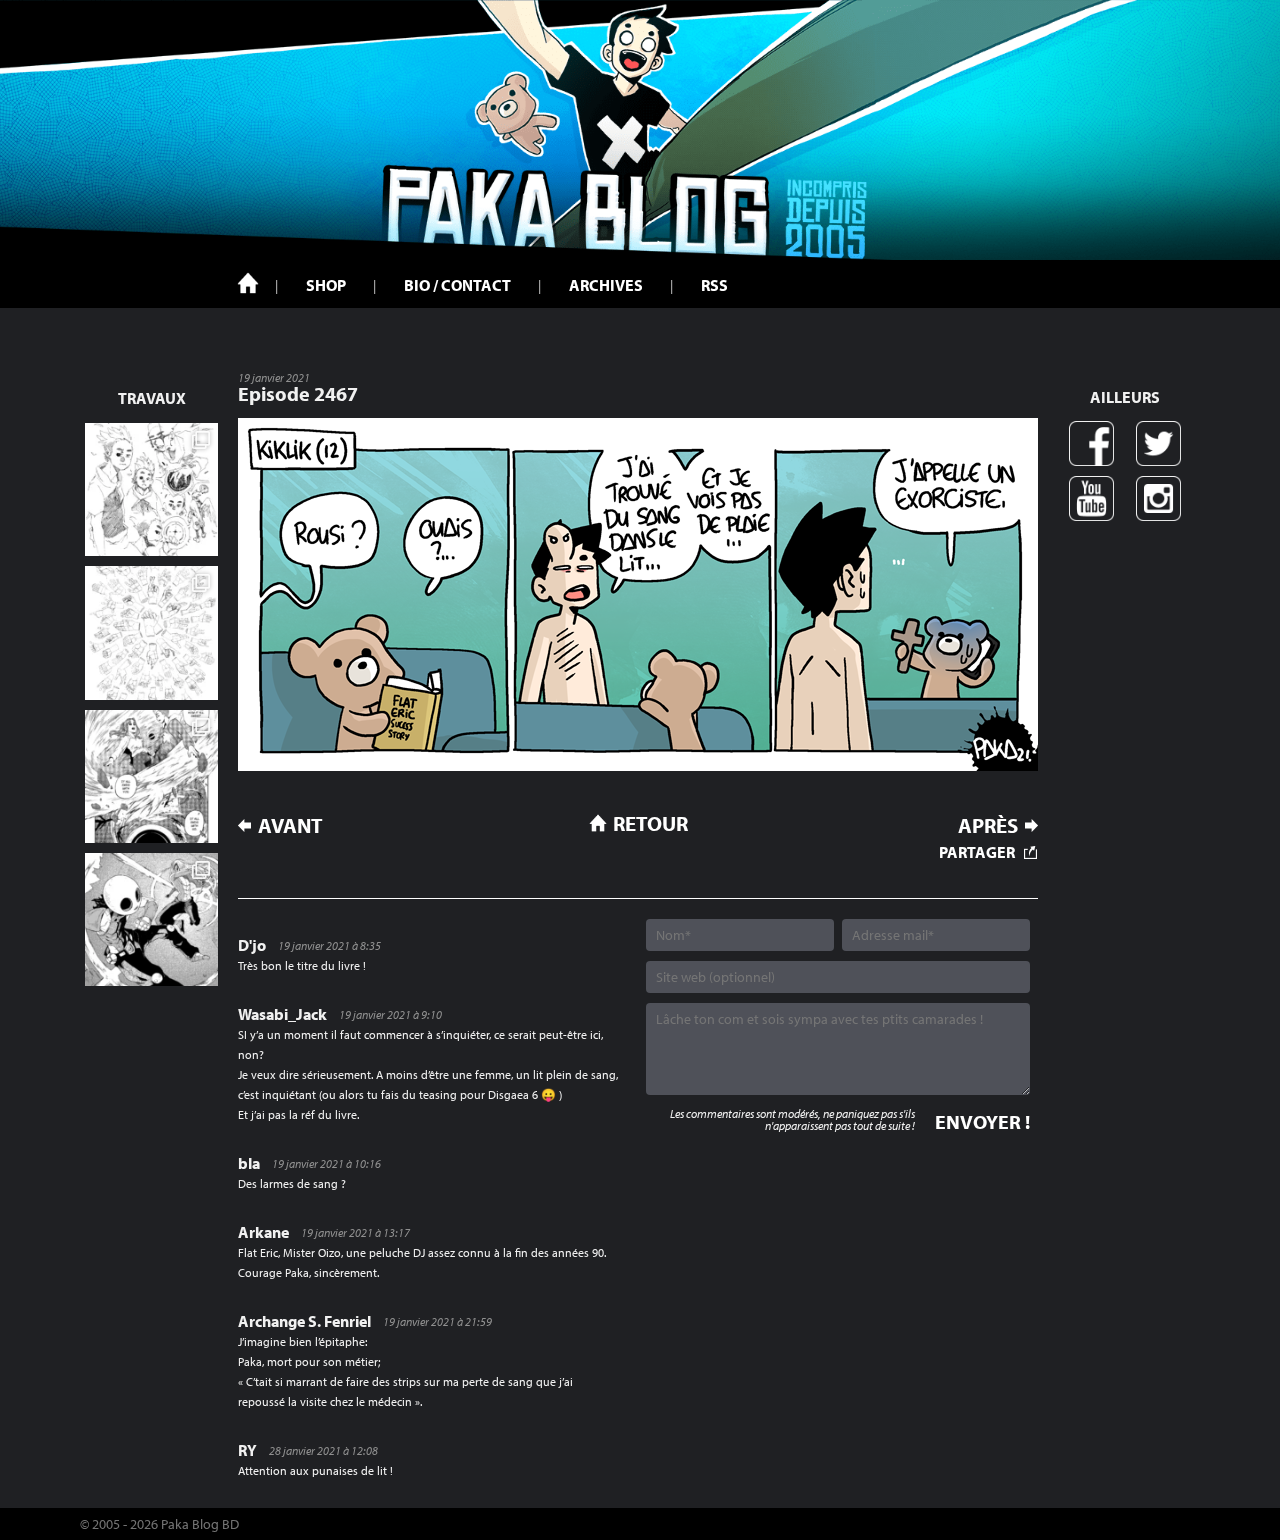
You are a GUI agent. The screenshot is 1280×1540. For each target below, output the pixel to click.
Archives (606, 285)
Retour (650, 823)
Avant (290, 825)
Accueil (248, 283)
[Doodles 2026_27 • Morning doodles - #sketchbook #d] (151, 489)
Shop (326, 285)
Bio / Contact (457, 285)
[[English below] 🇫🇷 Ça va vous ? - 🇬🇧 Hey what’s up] (151, 632)
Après (988, 825)
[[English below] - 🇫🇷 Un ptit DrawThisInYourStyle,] (151, 919)
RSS (714, 285)
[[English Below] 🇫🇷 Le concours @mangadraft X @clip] (151, 776)
